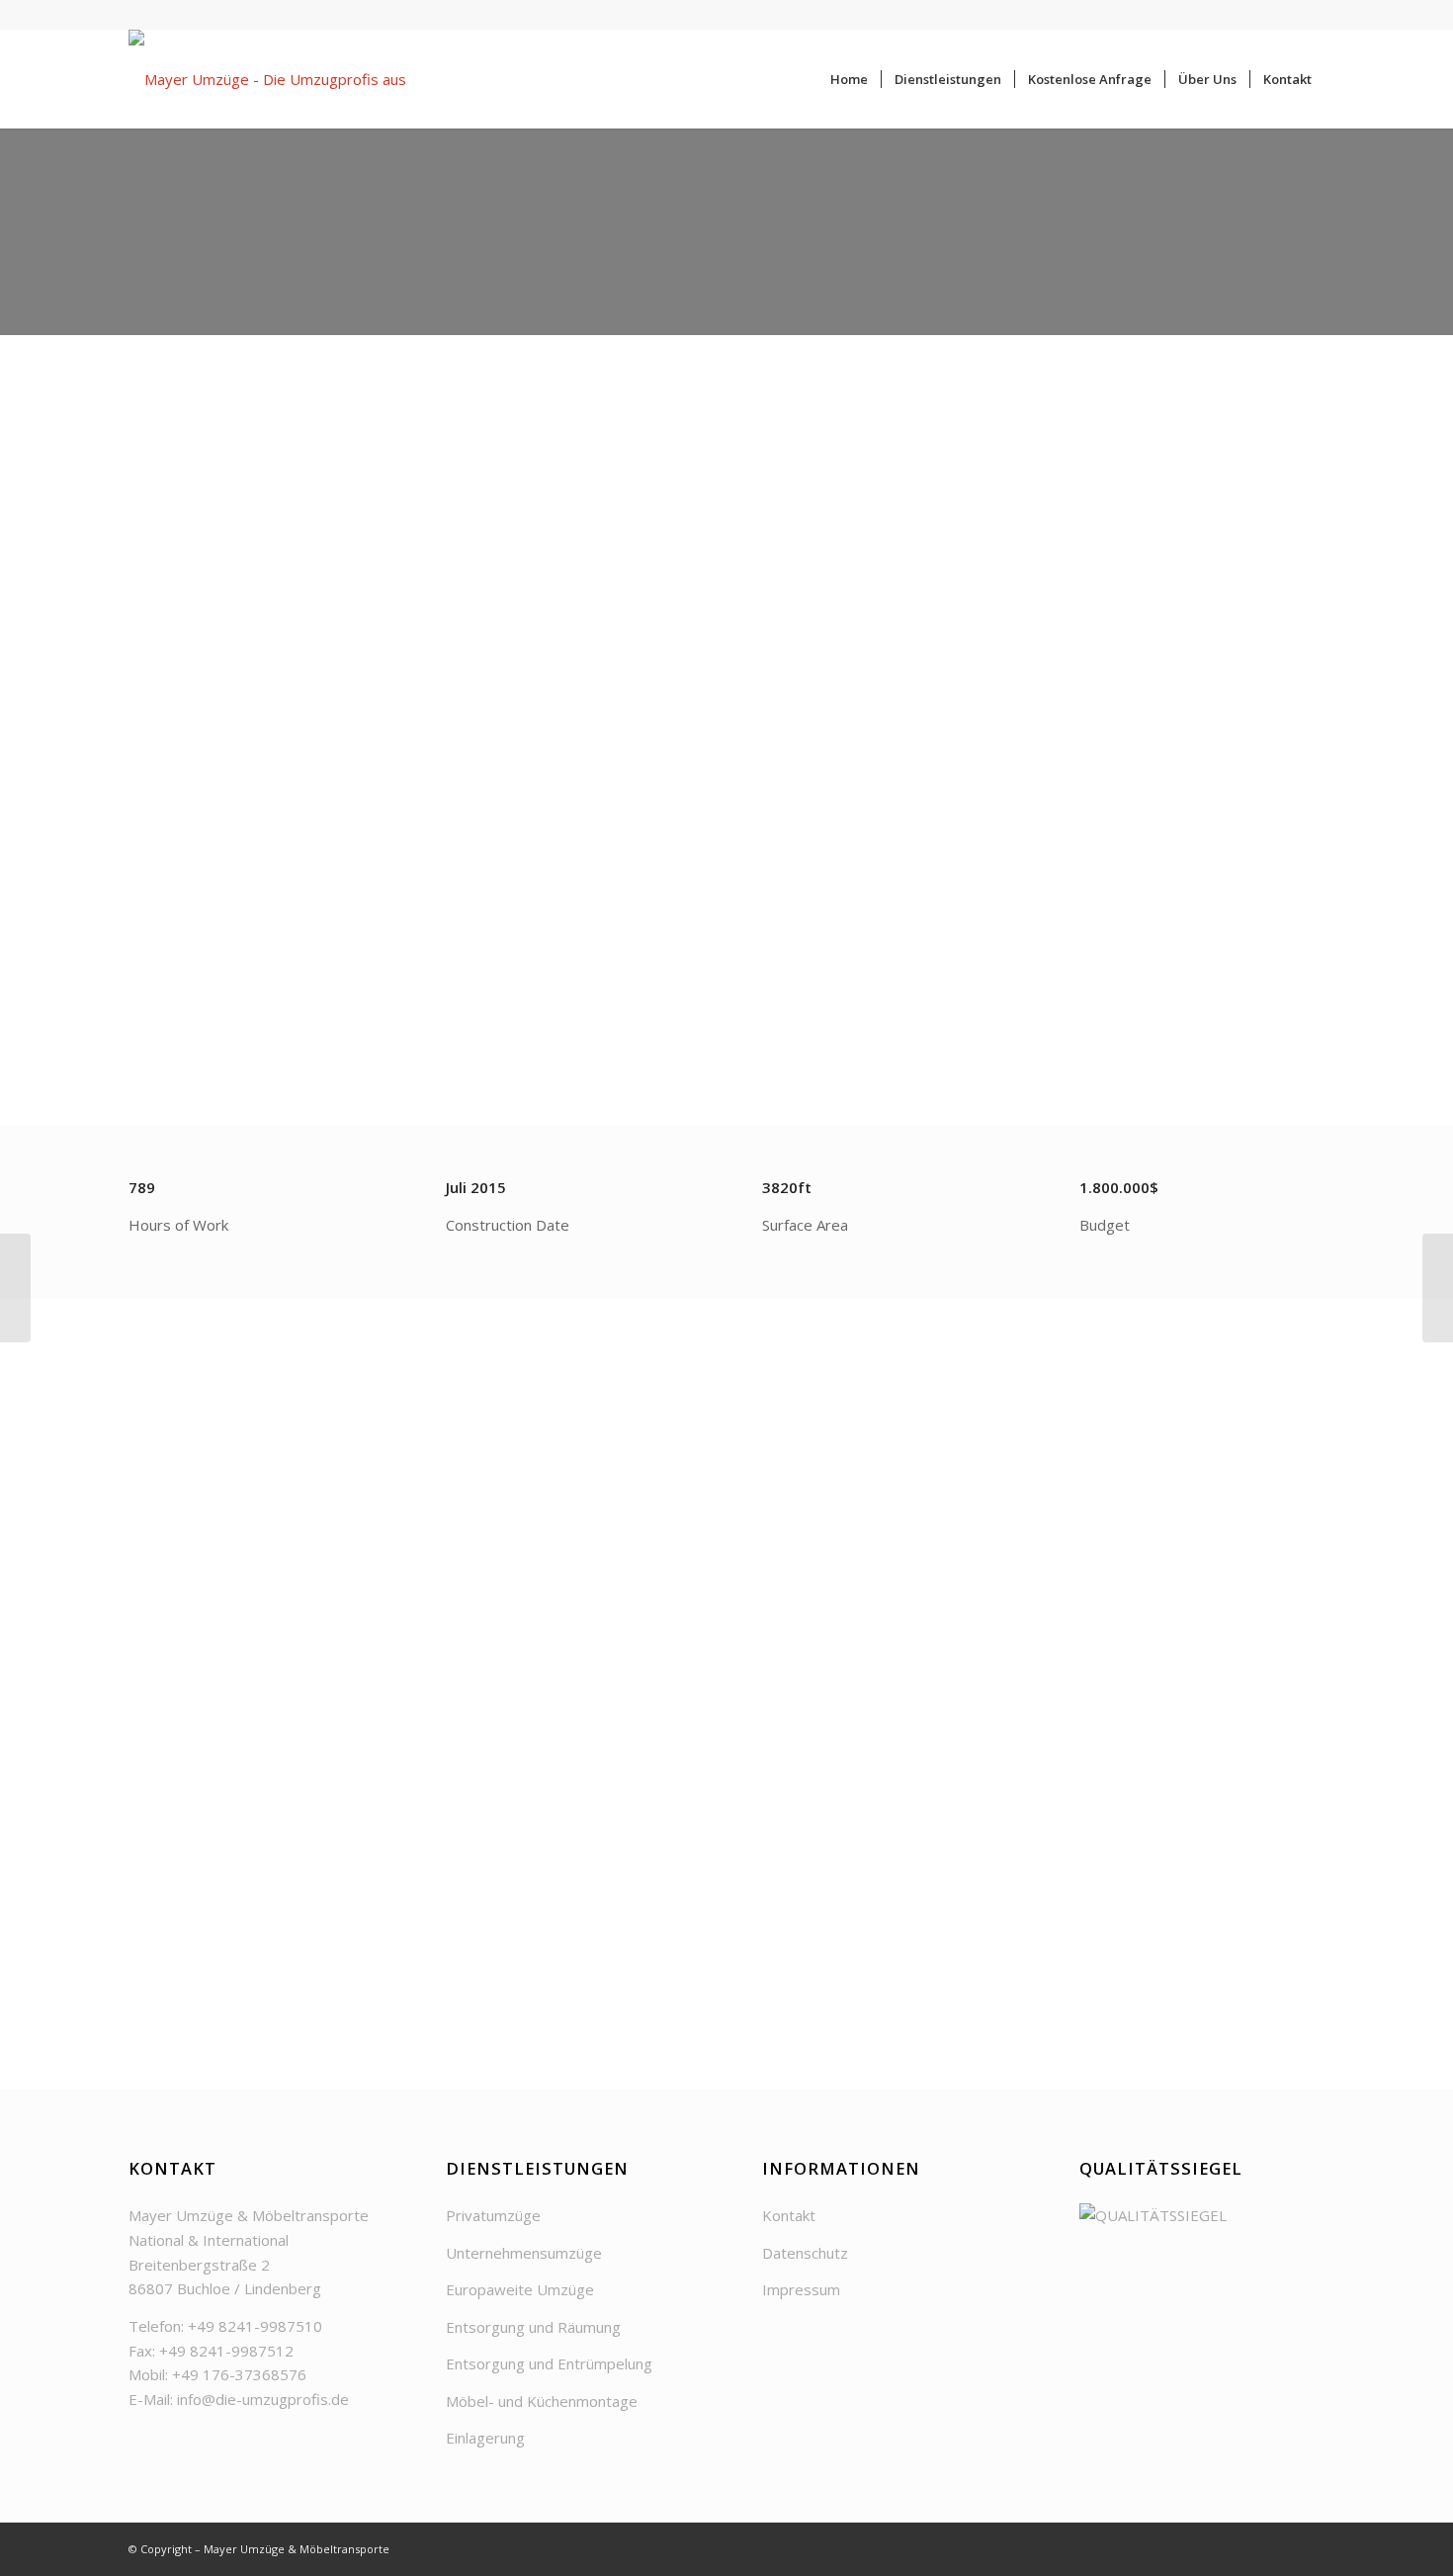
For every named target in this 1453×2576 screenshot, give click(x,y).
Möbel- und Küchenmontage (542, 2401)
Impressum (801, 2289)
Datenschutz (805, 2253)
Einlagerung (485, 2438)
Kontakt (789, 2215)
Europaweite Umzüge (520, 2289)
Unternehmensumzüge (524, 2253)
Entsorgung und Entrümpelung (549, 2363)
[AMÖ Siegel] (1202, 2215)
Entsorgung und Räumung (533, 2327)
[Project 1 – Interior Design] (15, 1288)
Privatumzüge (493, 2215)
